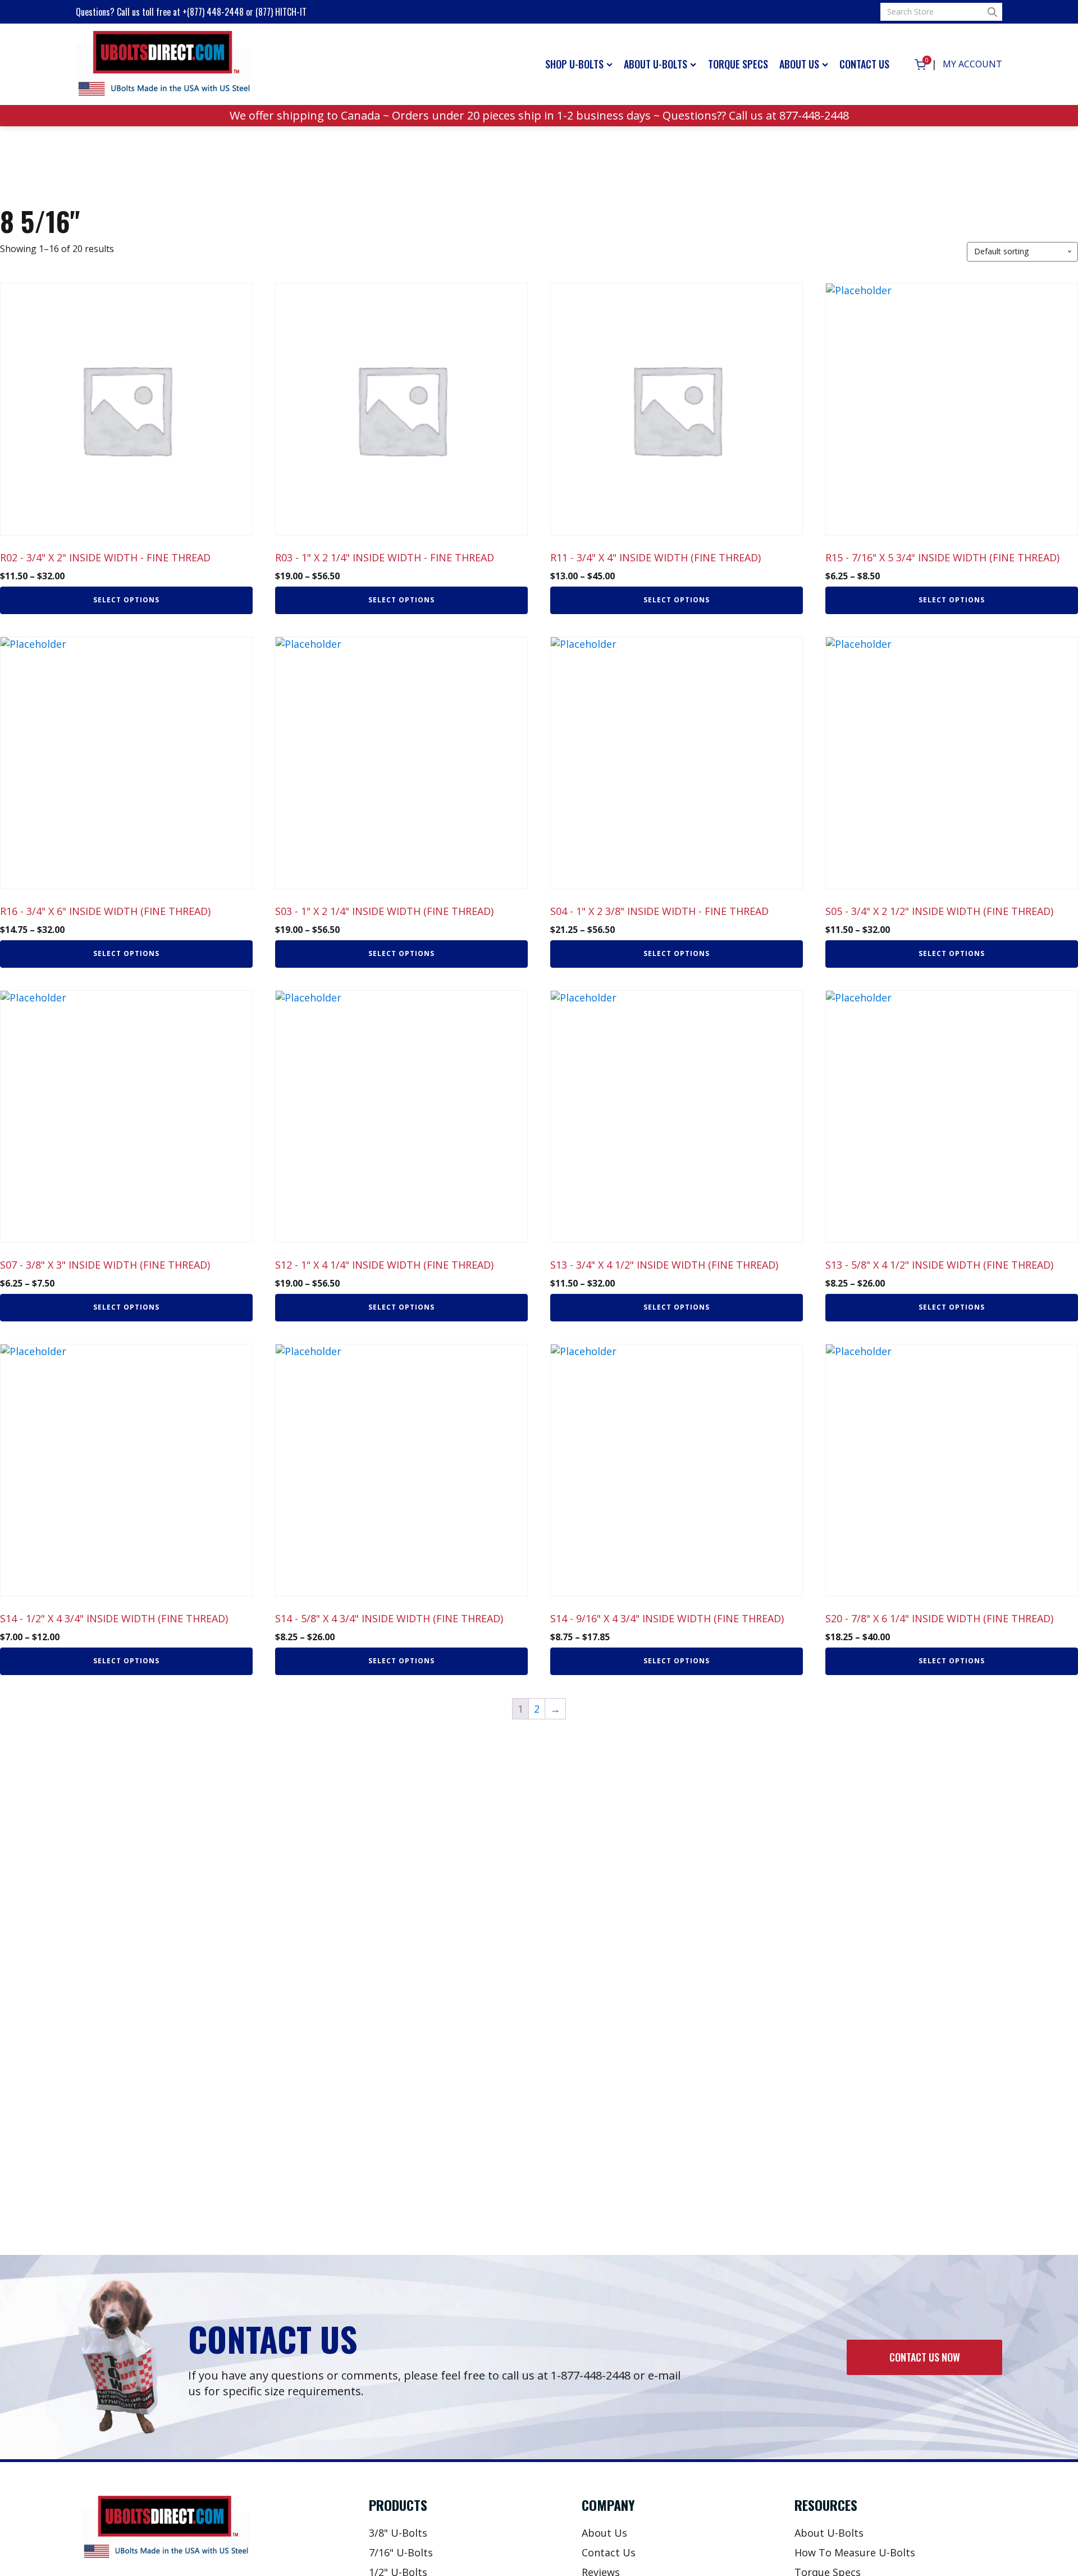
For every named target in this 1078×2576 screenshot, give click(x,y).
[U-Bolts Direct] (164, 65)
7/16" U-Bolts (401, 2552)
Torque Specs (738, 64)
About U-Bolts (656, 64)
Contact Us (864, 64)
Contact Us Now (925, 2357)
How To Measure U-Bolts (855, 2552)
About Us (799, 64)
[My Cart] (920, 65)
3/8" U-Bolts (398, 2533)
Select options (126, 600)
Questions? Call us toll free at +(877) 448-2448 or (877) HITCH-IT (191, 12)
